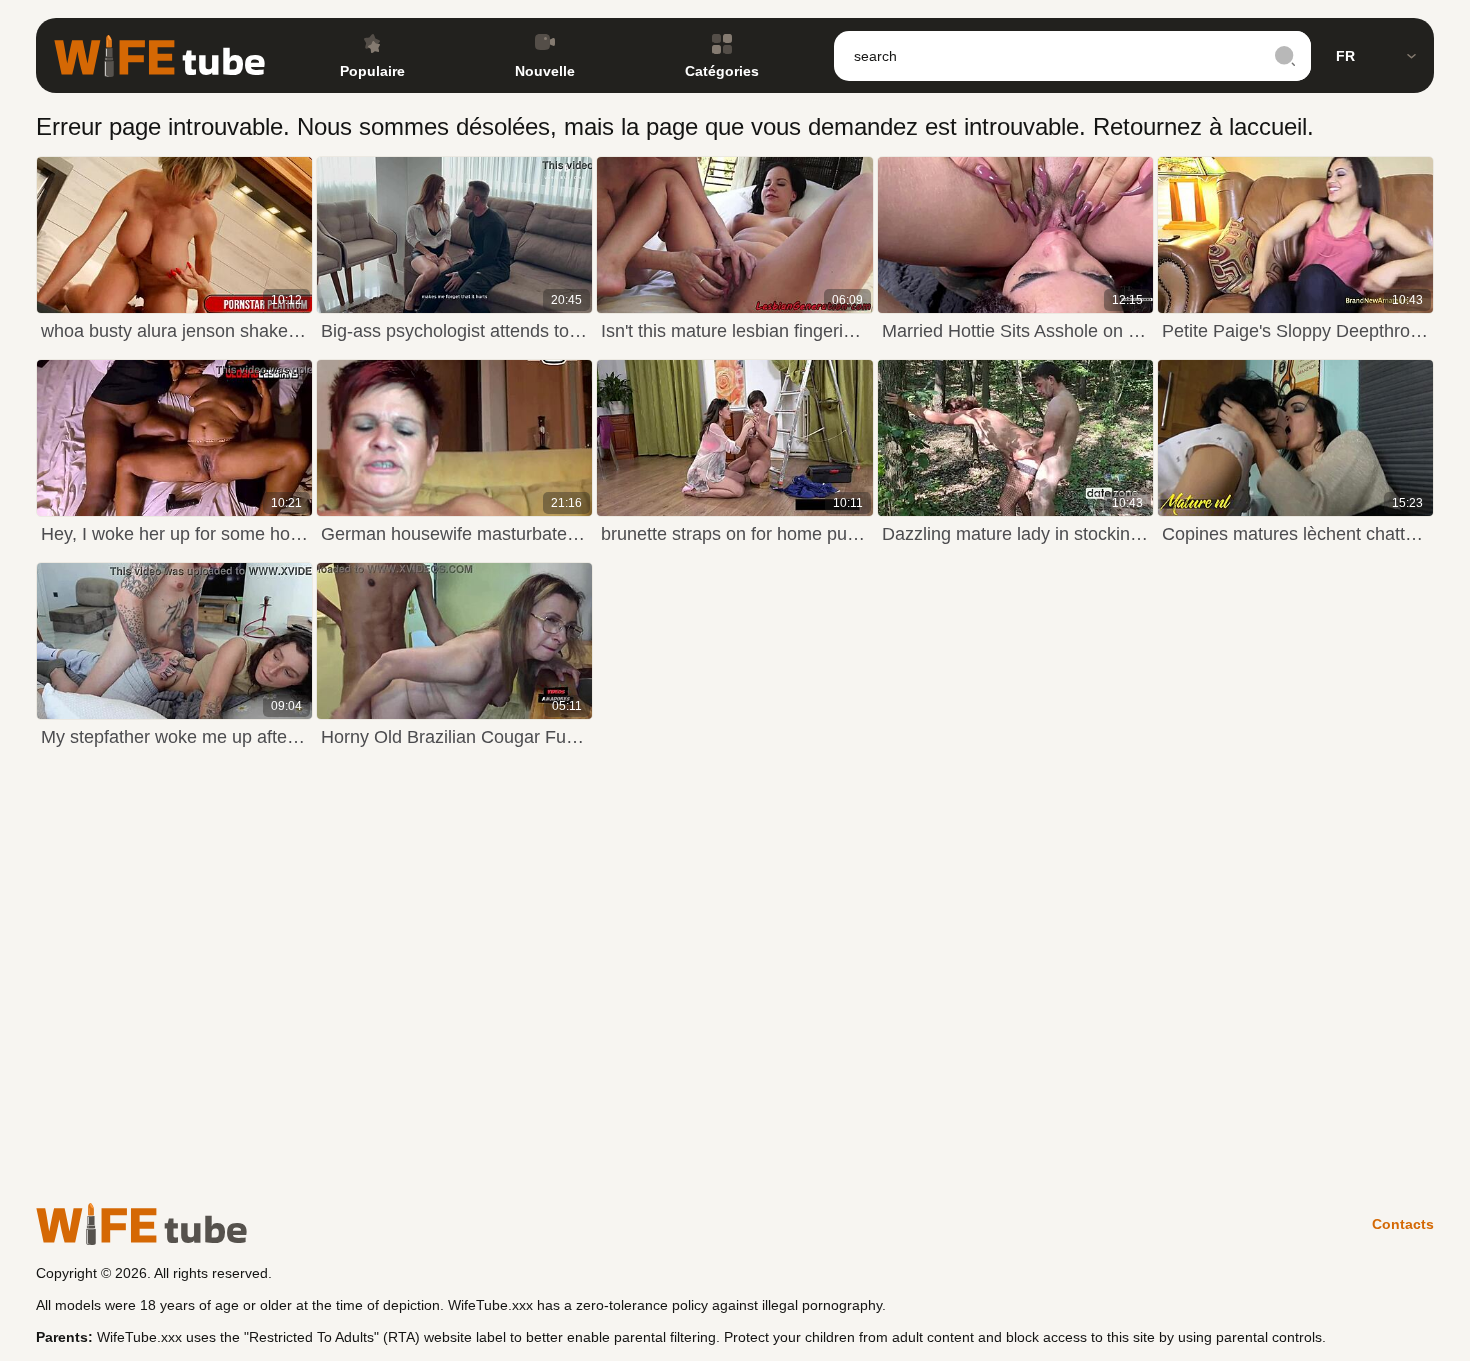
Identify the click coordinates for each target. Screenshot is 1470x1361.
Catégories (722, 71)
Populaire (372, 71)
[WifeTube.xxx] (159, 56)
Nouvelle (545, 71)
